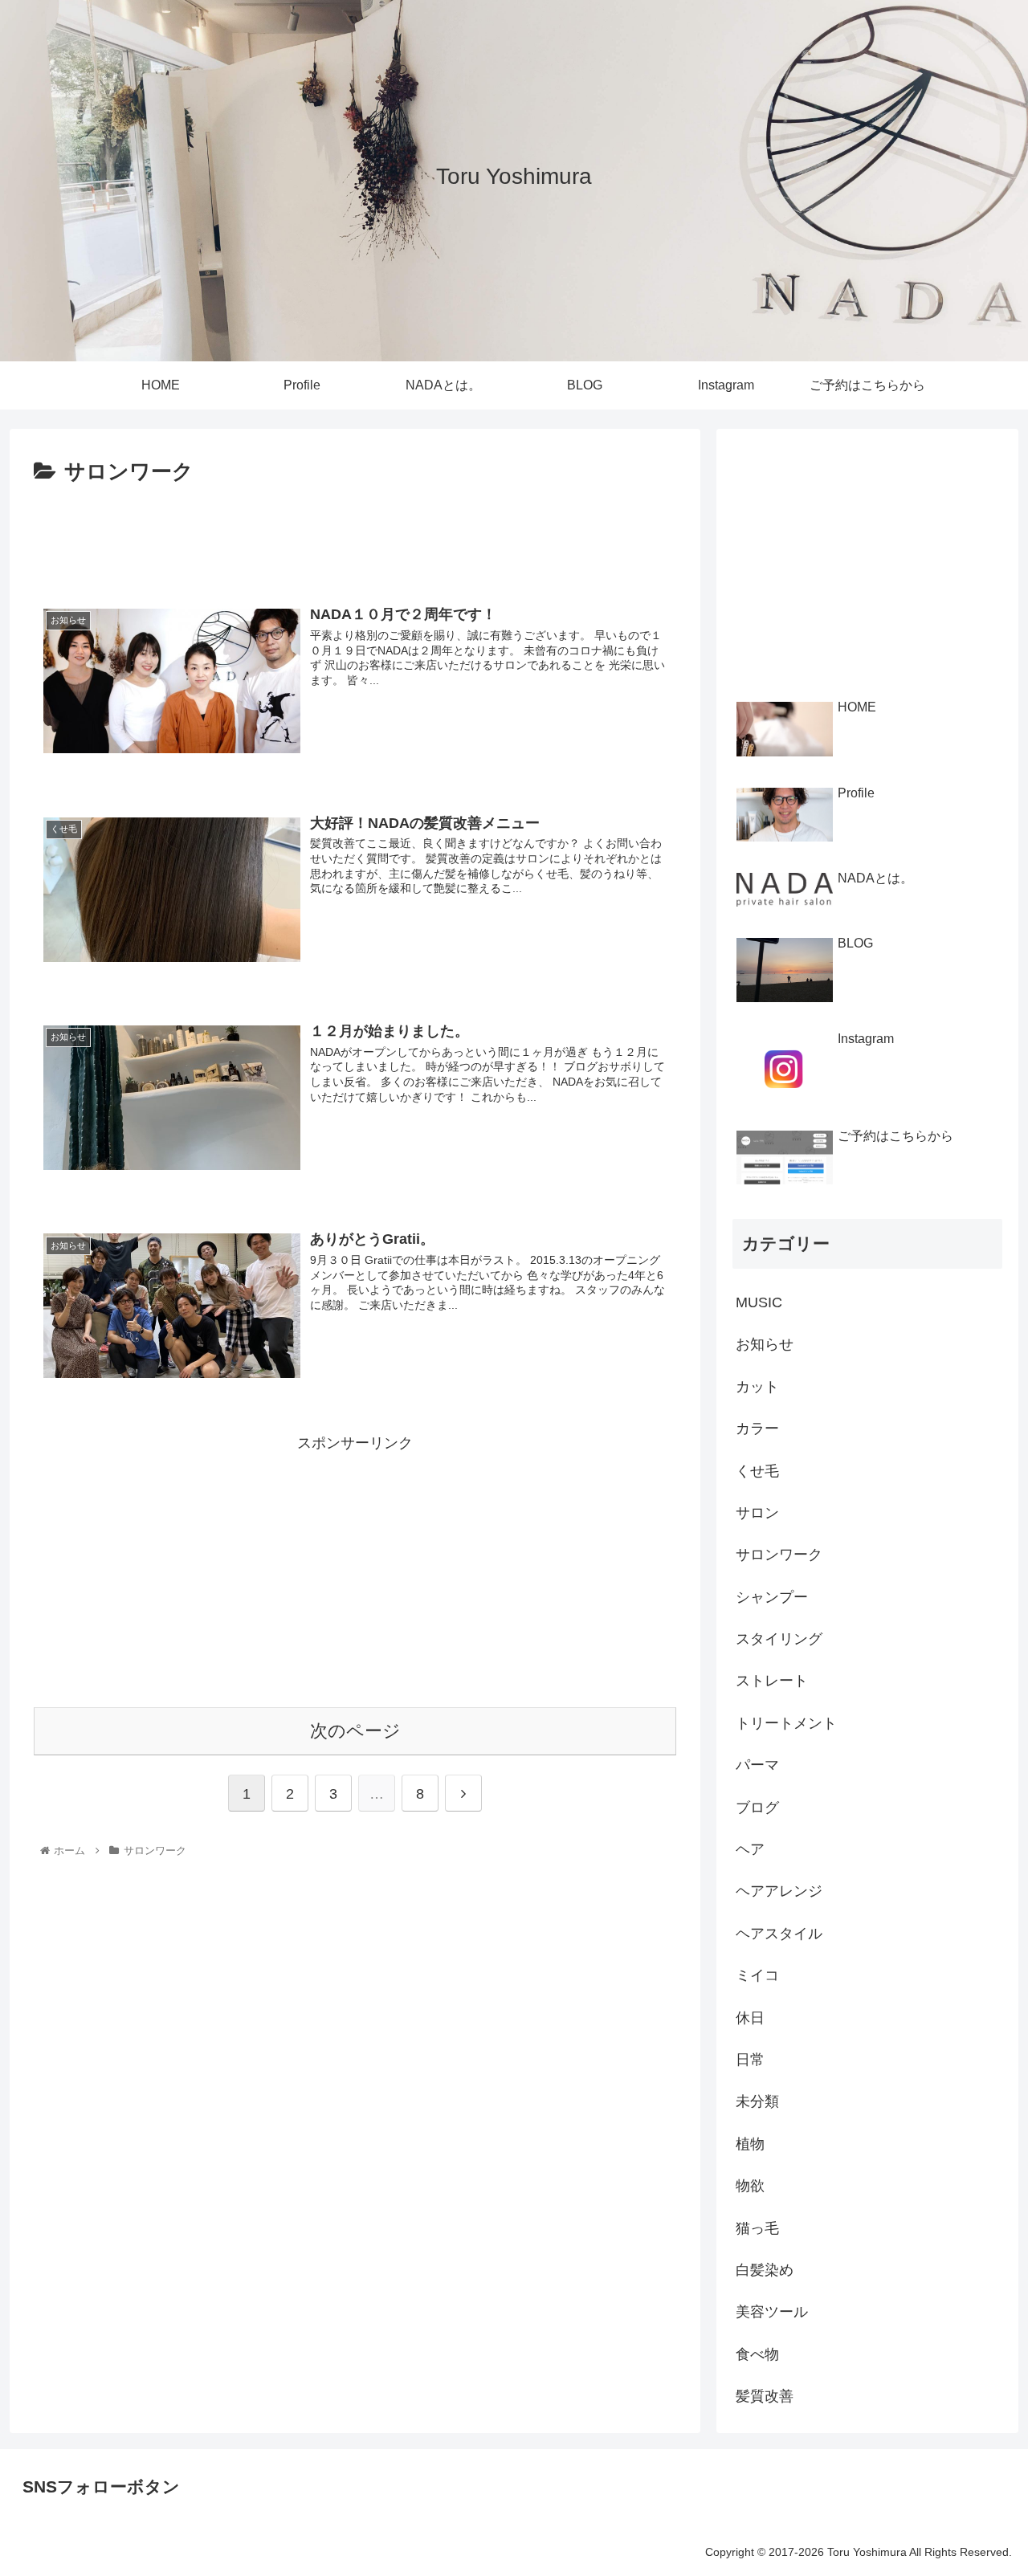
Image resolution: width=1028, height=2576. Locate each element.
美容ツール (772, 2312)
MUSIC (759, 1302)
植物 (750, 2144)
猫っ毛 (757, 2228)
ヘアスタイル (779, 1934)
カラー (757, 1429)
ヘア (750, 1849)
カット (757, 1387)
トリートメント (786, 1723)
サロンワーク (779, 1555)
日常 (750, 2060)
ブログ (757, 1808)
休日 (750, 2018)
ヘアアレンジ (779, 1891)
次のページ (355, 1731)
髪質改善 (765, 2396)
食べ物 (757, 2354)
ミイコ (757, 1975)
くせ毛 (757, 1471)
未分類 (757, 2101)
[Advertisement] (355, 535)
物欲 (750, 2186)
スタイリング (779, 1639)
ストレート (772, 1681)
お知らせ (765, 1344)
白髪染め (765, 2270)
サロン (757, 1513)
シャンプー (772, 1597)
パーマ (757, 1765)
